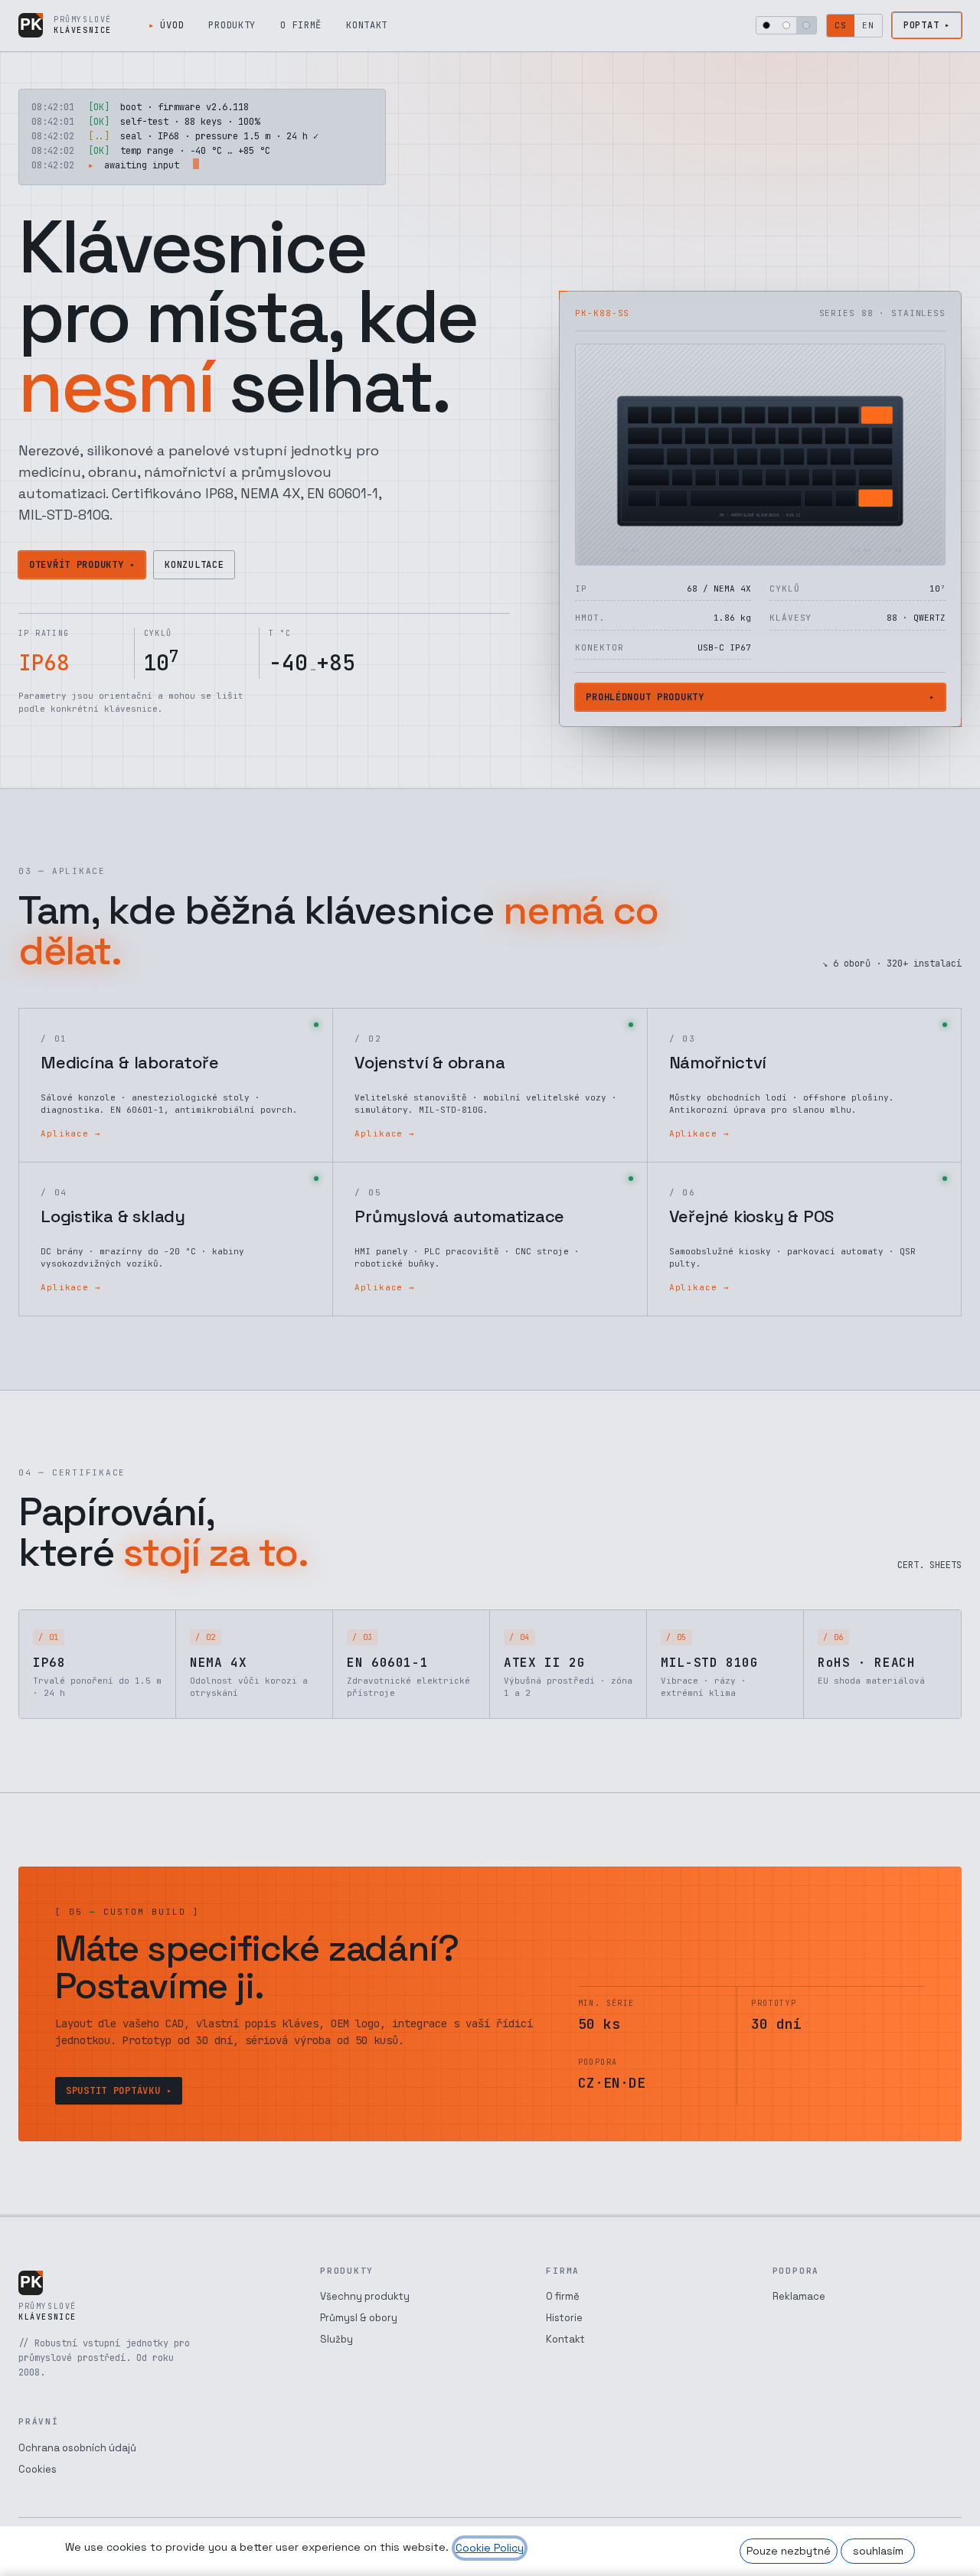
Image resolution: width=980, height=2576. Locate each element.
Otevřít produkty (77, 565)
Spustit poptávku (113, 2091)
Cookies (38, 2469)
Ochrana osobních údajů (77, 2448)
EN (868, 25)
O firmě (301, 25)
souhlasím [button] (878, 2551)
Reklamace (799, 2296)
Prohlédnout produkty (645, 697)
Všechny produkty (365, 2296)
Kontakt (367, 25)
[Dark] (766, 25)
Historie (564, 2318)
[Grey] (806, 25)
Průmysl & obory (359, 2318)
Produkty (232, 25)
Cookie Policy (490, 2548)
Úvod (172, 25)
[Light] (786, 25)
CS (841, 25)
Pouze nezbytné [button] (789, 2551)
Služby (336, 2339)
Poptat (921, 25)
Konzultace (194, 565)
